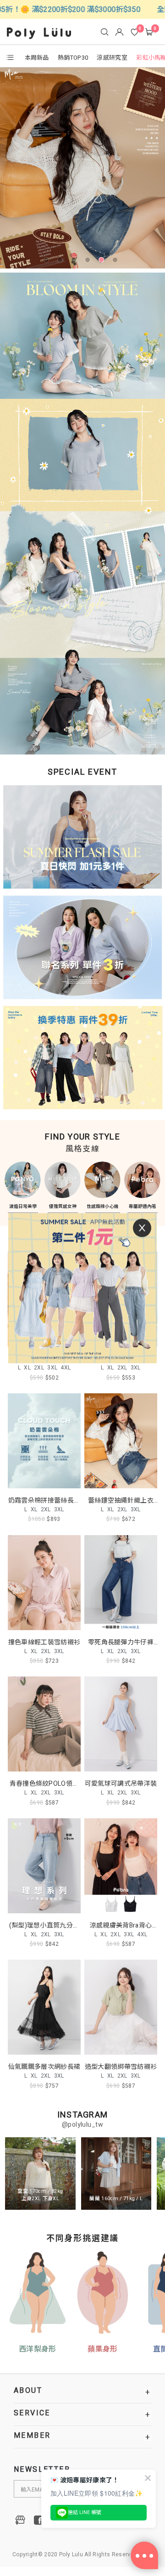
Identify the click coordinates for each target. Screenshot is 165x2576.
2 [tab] (62, 262)
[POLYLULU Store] (21, 2520)
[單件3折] (82, 949)
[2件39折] (82, 1056)
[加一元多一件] (82, 840)
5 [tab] (103, 262)
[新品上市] (82, 168)
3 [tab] (76, 262)
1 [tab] (48, 262)
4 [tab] (89, 262)
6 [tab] (117, 262)
